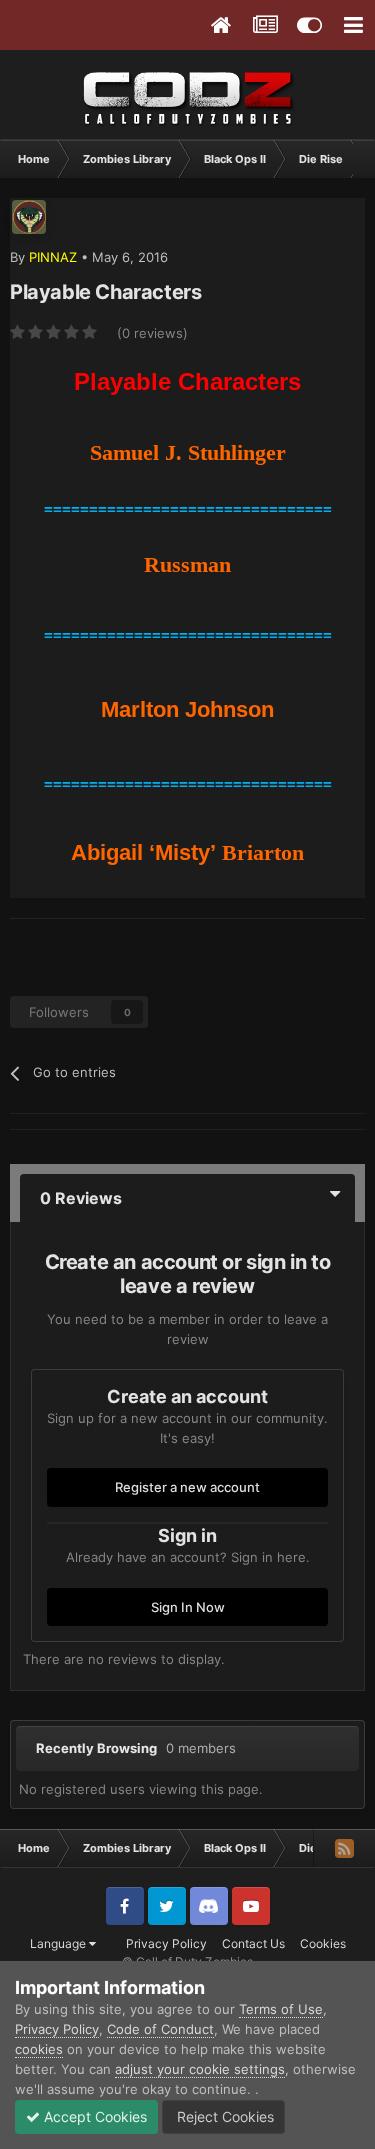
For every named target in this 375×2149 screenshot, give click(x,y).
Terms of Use (281, 2009)
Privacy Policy (166, 1943)
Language (59, 1943)
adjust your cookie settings (200, 2069)
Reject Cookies (223, 2116)
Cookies (323, 1943)
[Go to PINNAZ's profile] (29, 217)
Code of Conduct (160, 2029)
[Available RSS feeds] (344, 1848)
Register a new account (187, 1487)
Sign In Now (188, 1607)
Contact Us (253, 1943)
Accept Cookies (93, 2116)
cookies (39, 2049)
